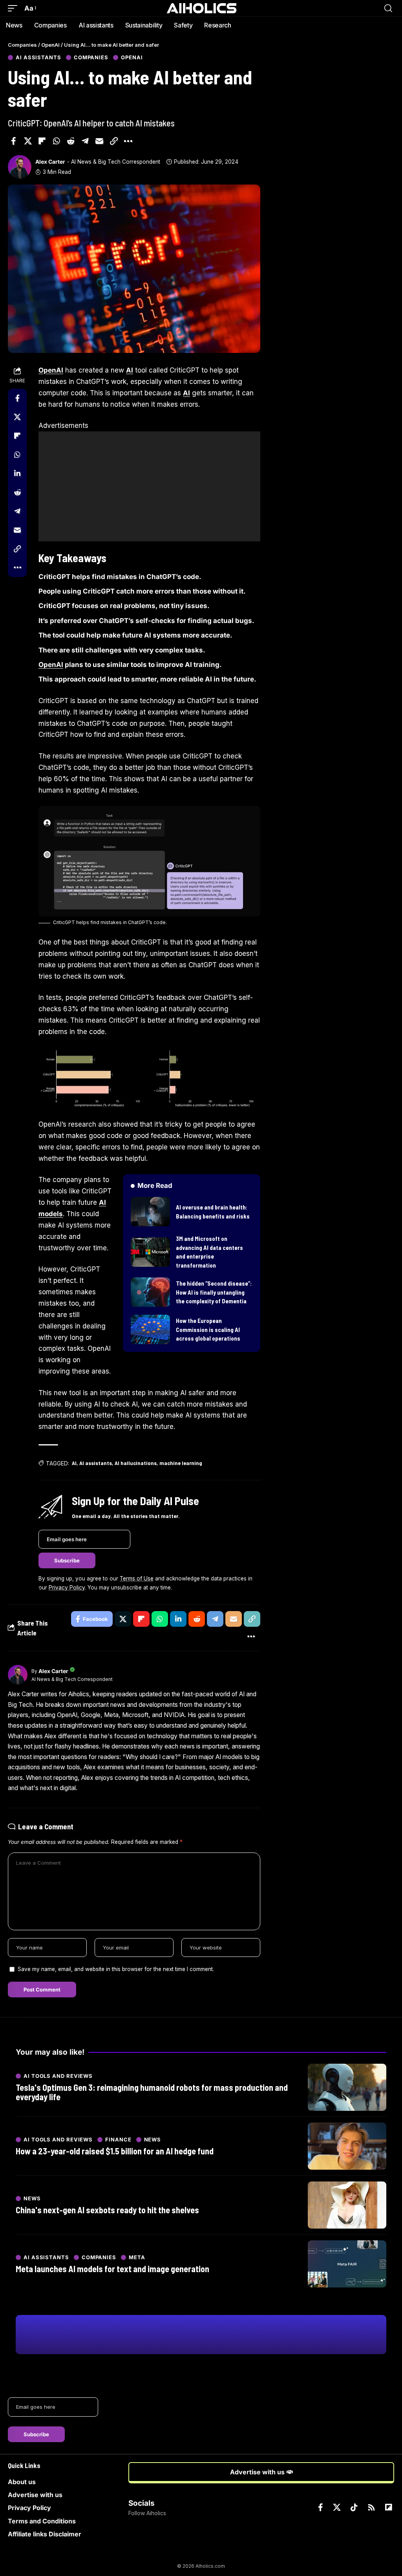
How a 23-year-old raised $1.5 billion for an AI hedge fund (115, 2151)
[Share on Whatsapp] (57, 141)
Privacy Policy (67, 1588)
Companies (91, 58)
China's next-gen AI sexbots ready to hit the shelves (107, 2210)
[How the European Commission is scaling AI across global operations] (150, 1329)
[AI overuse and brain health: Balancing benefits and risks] (150, 1212)
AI (130, 370)
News (153, 2140)
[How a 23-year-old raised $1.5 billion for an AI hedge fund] (347, 2146)
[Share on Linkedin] (17, 473)
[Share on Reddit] (71, 141)
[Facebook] (321, 2507)
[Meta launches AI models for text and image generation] (347, 2264)
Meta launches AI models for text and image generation (112, 2269)
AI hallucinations (136, 1463)
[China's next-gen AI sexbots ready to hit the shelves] (347, 2205)
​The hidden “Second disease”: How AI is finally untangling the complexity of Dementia (214, 1292)
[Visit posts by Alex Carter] (20, 167)
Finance (118, 2140)
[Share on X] (28, 141)
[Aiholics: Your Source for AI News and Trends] (201, 8)
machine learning (181, 1463)
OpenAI (132, 58)
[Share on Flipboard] (42, 141)
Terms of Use (137, 1578)
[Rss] (371, 2507)
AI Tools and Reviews (58, 2076)
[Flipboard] (389, 2507)
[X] (337, 2507)
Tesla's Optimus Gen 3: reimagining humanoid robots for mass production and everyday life (152, 2092)
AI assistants (38, 58)
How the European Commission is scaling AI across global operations (208, 1329)
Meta (137, 2257)
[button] (15, 8)
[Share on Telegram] (85, 141)
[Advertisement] (149, 486)
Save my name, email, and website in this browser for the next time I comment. (116, 1969)
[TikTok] (354, 2507)
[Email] (99, 141)
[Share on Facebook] (13, 141)
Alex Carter (50, 162)
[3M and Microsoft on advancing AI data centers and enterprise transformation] (150, 1252)
